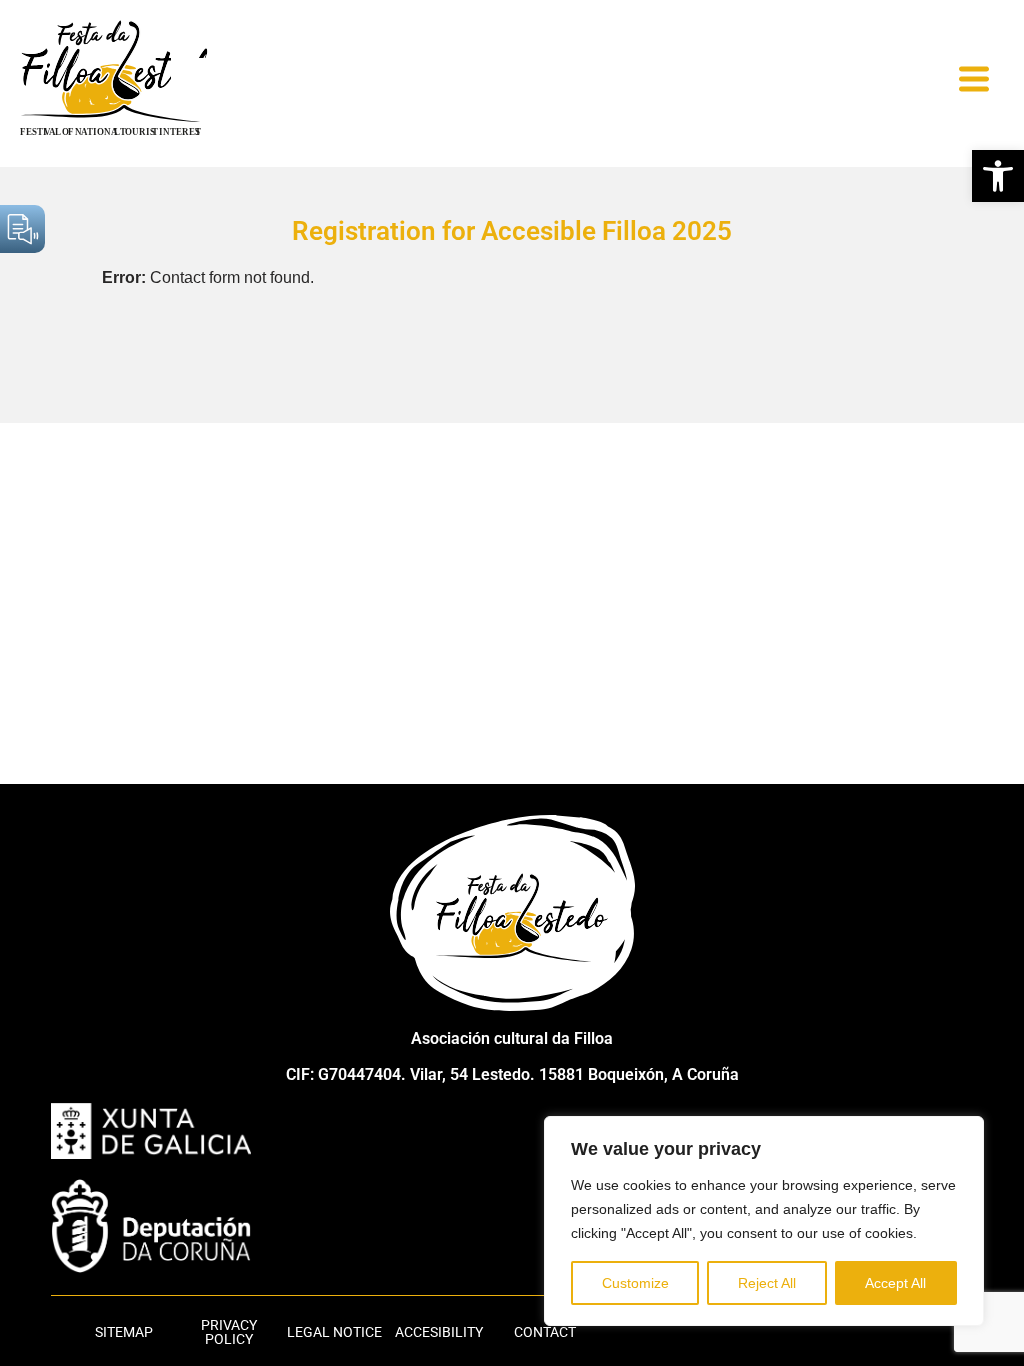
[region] (764, 1221)
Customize (635, 1283)
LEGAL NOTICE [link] (334, 1332)
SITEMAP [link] (124, 1332)
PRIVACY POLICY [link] (229, 1332)
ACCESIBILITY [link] (439, 1332)
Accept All (895, 1283)
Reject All (767, 1283)
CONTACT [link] (545, 1332)
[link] (998, 176)
